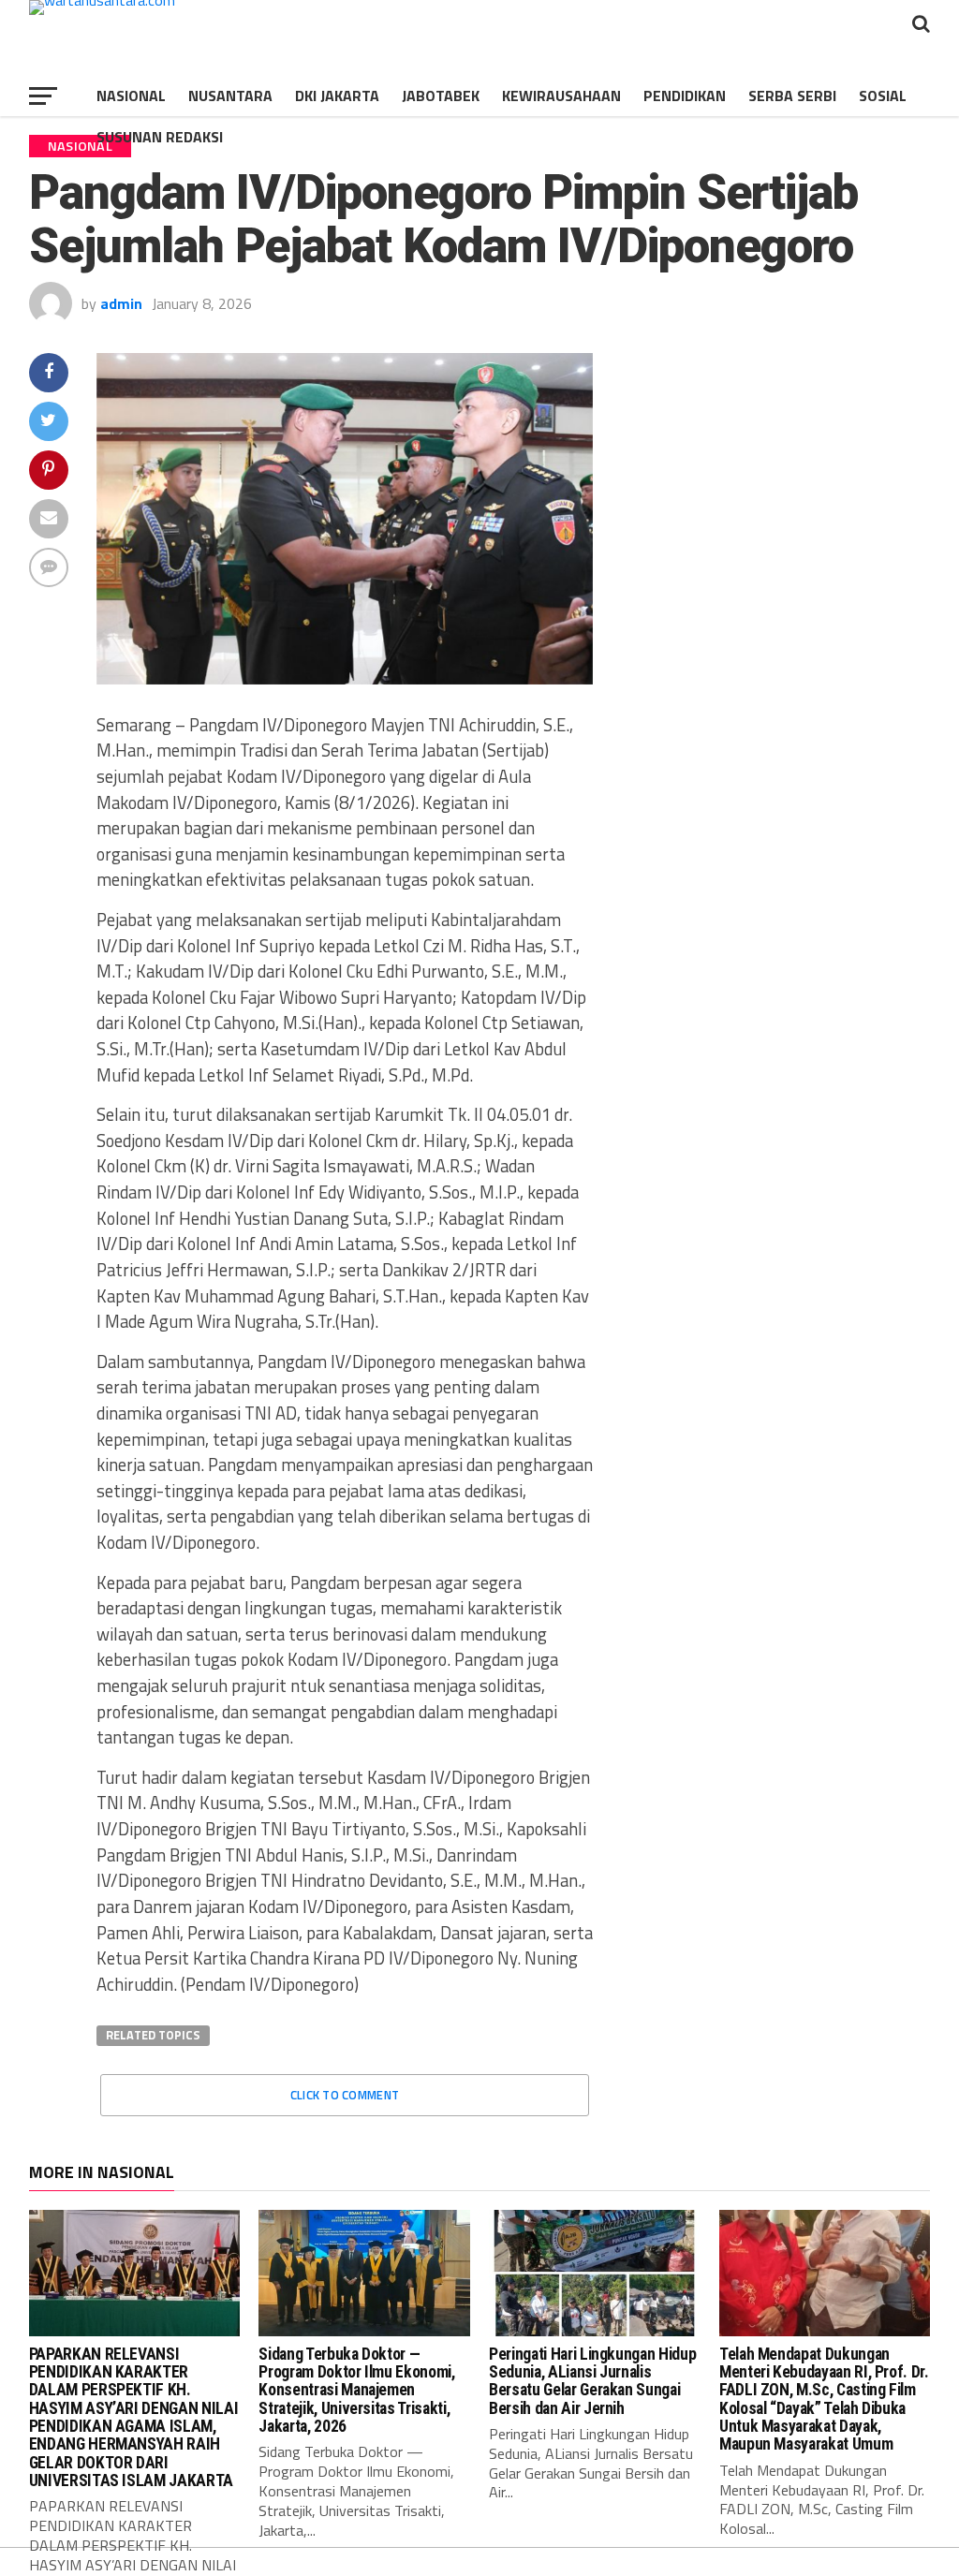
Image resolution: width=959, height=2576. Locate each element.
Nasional (131, 96)
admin (121, 303)
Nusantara (230, 96)
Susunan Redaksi (160, 137)
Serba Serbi (792, 96)
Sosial (883, 96)
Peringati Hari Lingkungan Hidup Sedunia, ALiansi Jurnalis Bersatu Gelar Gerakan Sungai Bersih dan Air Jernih (592, 2381)
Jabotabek (441, 96)
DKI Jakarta (337, 96)
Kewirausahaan (561, 96)
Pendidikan (685, 96)
